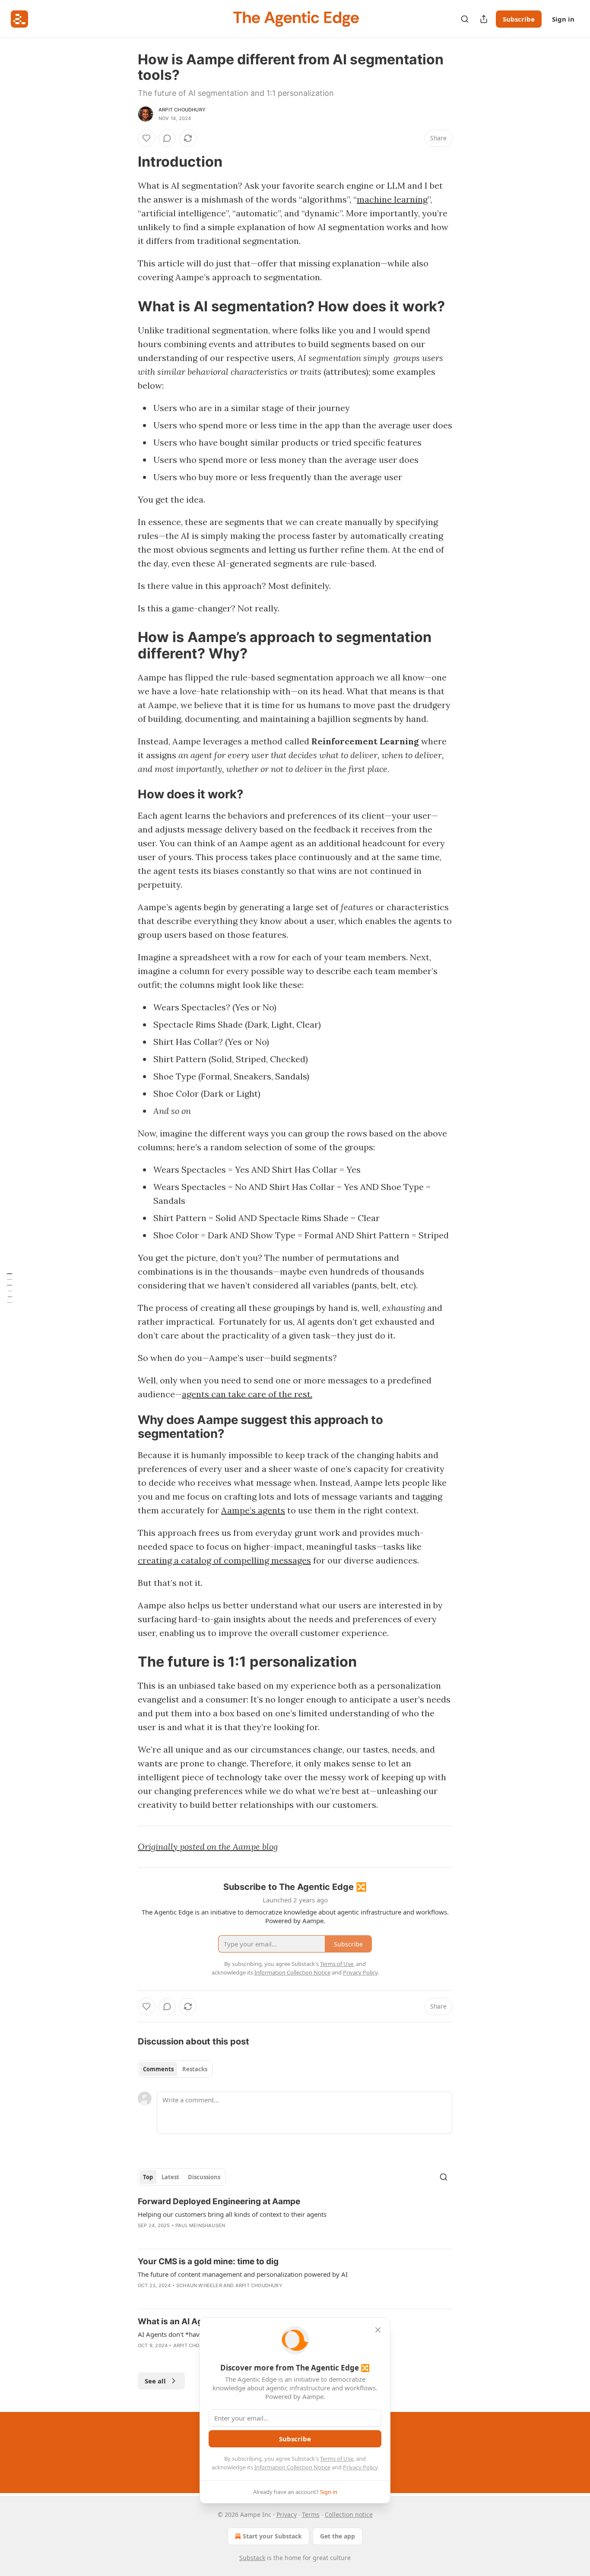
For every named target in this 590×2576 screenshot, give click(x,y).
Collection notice (349, 2514)
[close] (378, 2330)
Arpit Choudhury (182, 110)
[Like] (146, 138)
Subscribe (519, 19)
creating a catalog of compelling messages (224, 1560)
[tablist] (175, 2069)
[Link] (126, 162)
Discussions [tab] (204, 2177)
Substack (252, 2558)
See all (155, 2381)
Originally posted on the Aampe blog (208, 1847)
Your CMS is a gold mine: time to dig (208, 2261)
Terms (311, 2514)
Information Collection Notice (292, 2467)
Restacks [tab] (195, 2069)
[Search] (465, 19)
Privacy (287, 2514)
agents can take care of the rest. (247, 1394)
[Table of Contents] (10, 1288)
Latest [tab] (170, 2177)
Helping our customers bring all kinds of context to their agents (232, 2214)
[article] (295, 2219)
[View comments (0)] (167, 138)
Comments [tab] (158, 2069)
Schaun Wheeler (199, 2285)
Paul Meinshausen (200, 2225)
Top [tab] (148, 2177)
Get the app (338, 2536)
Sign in (563, 19)
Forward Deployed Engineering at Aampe (219, 2201)
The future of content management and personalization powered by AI (243, 2274)
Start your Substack (272, 2536)
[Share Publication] (484, 19)
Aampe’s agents (253, 1510)
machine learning (392, 199)
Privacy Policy (360, 2467)
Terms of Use (337, 2459)
